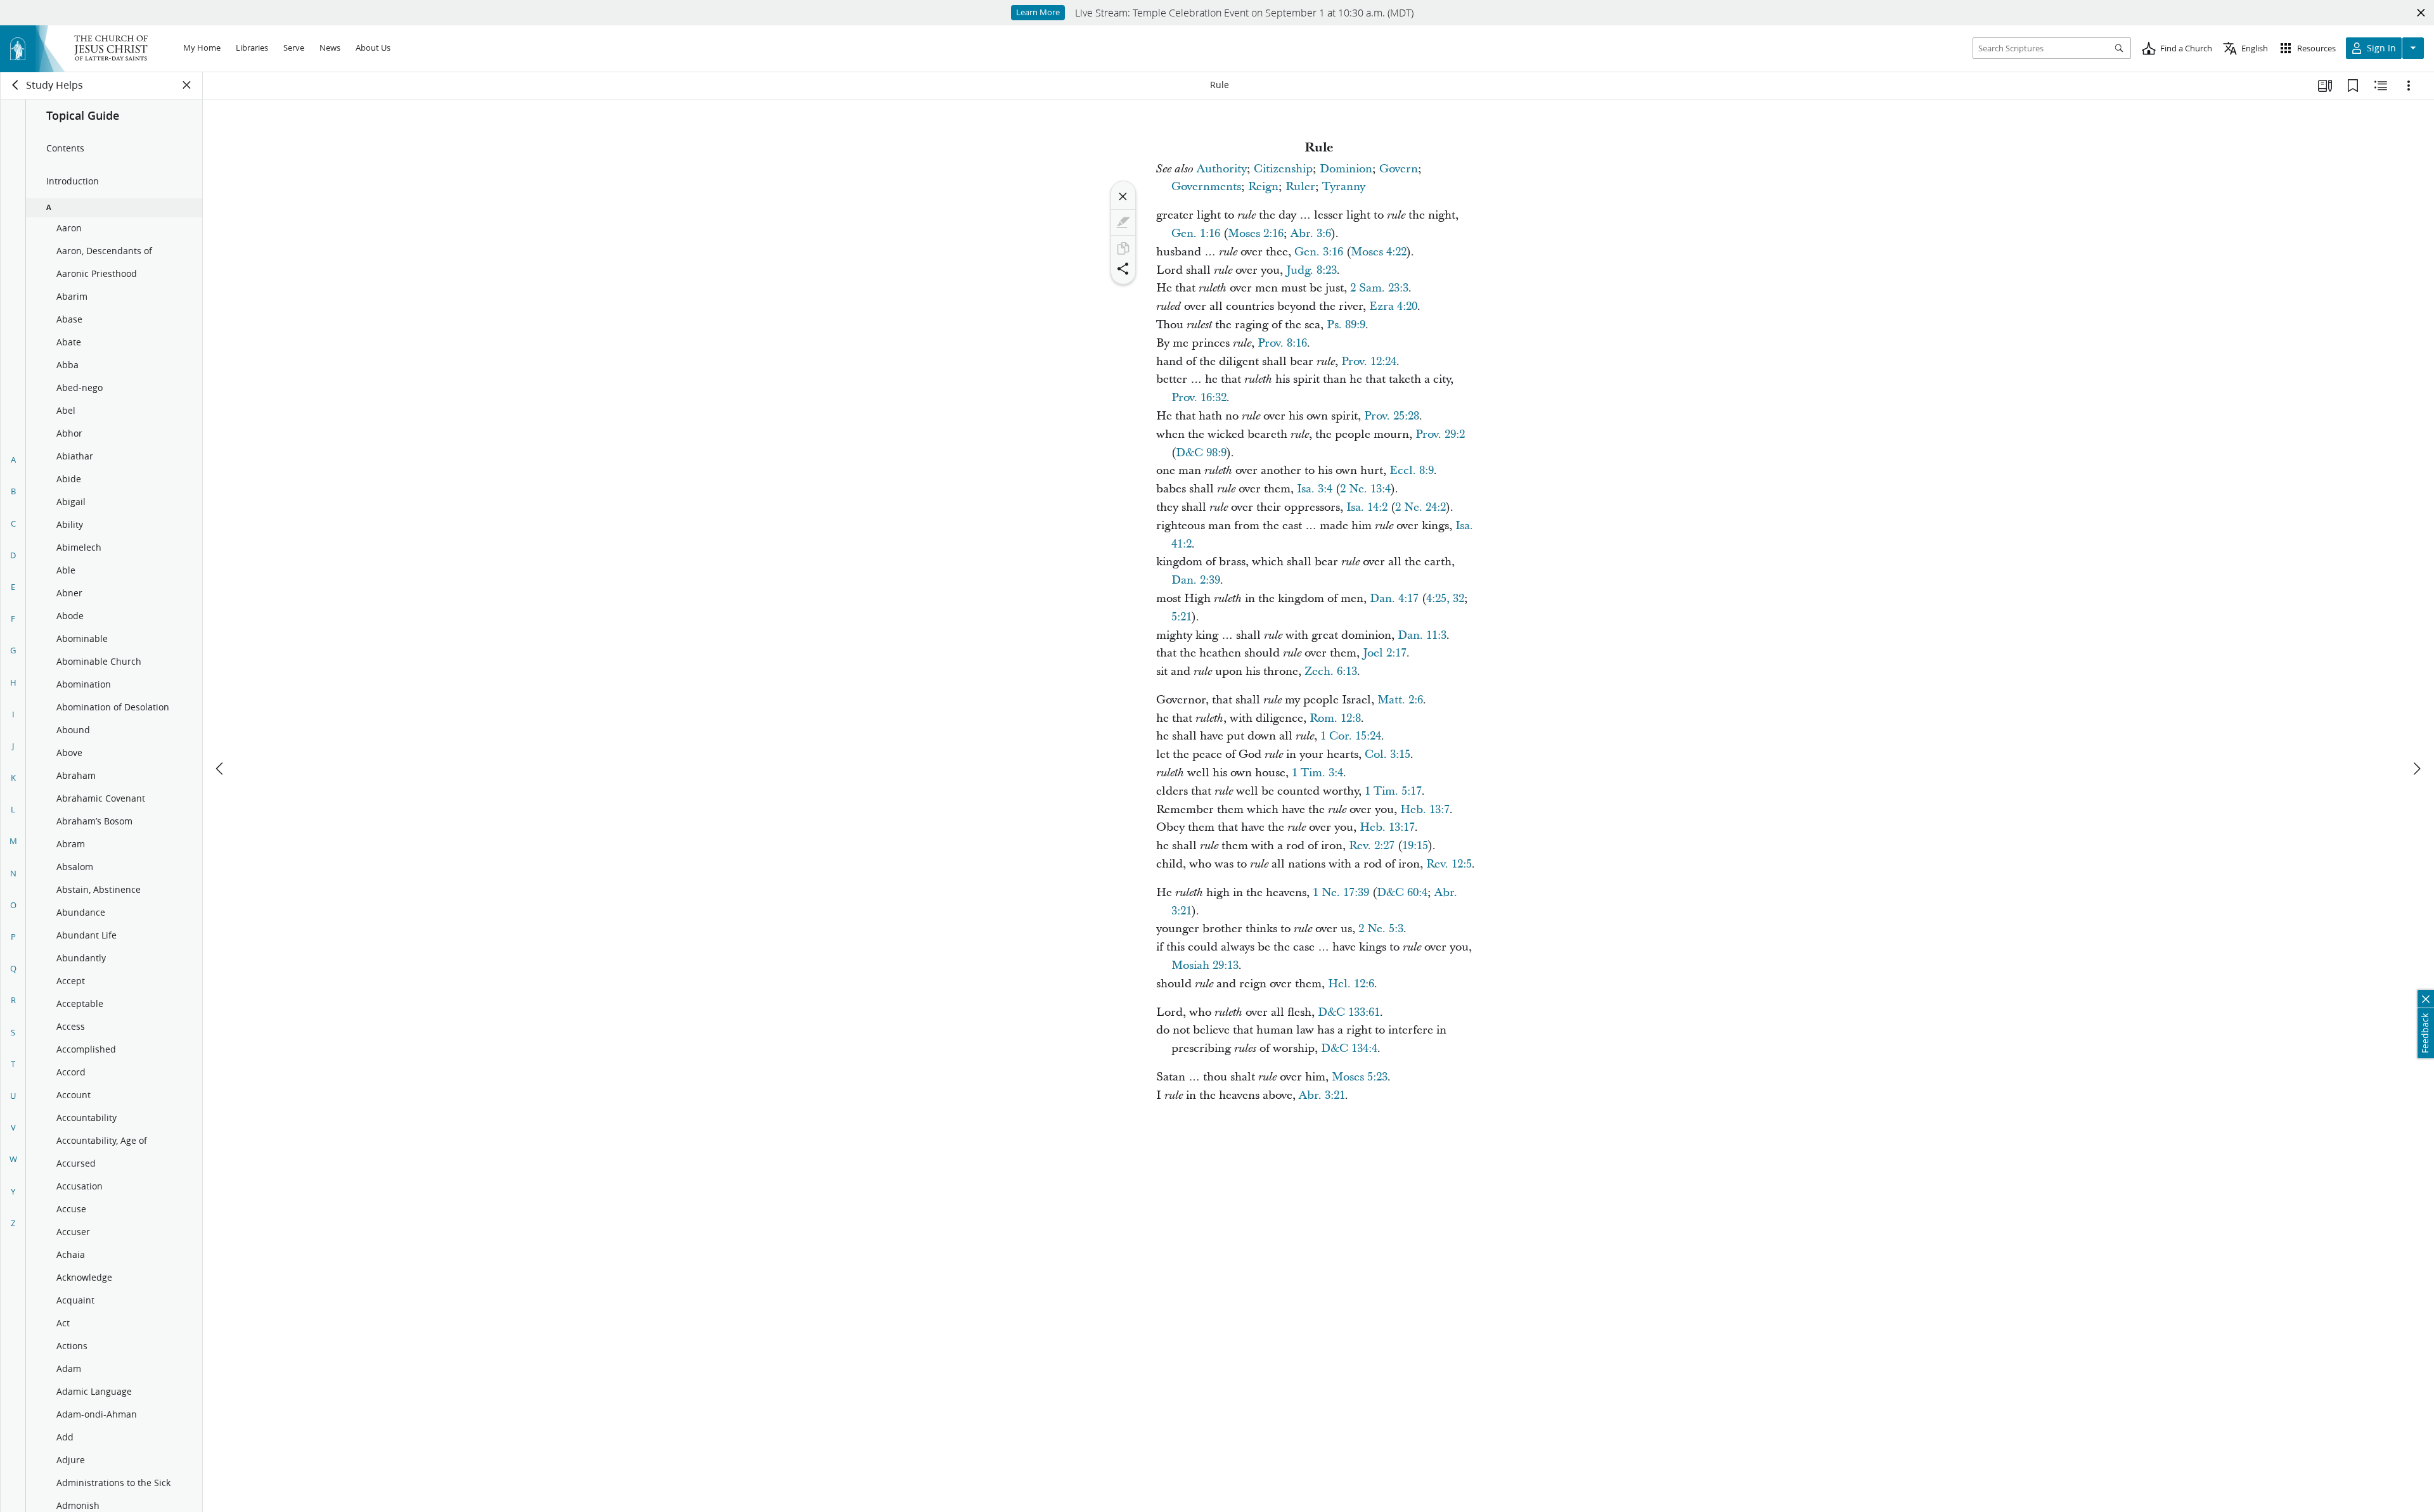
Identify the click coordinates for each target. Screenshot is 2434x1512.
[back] (16, 85)
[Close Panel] (187, 85)
